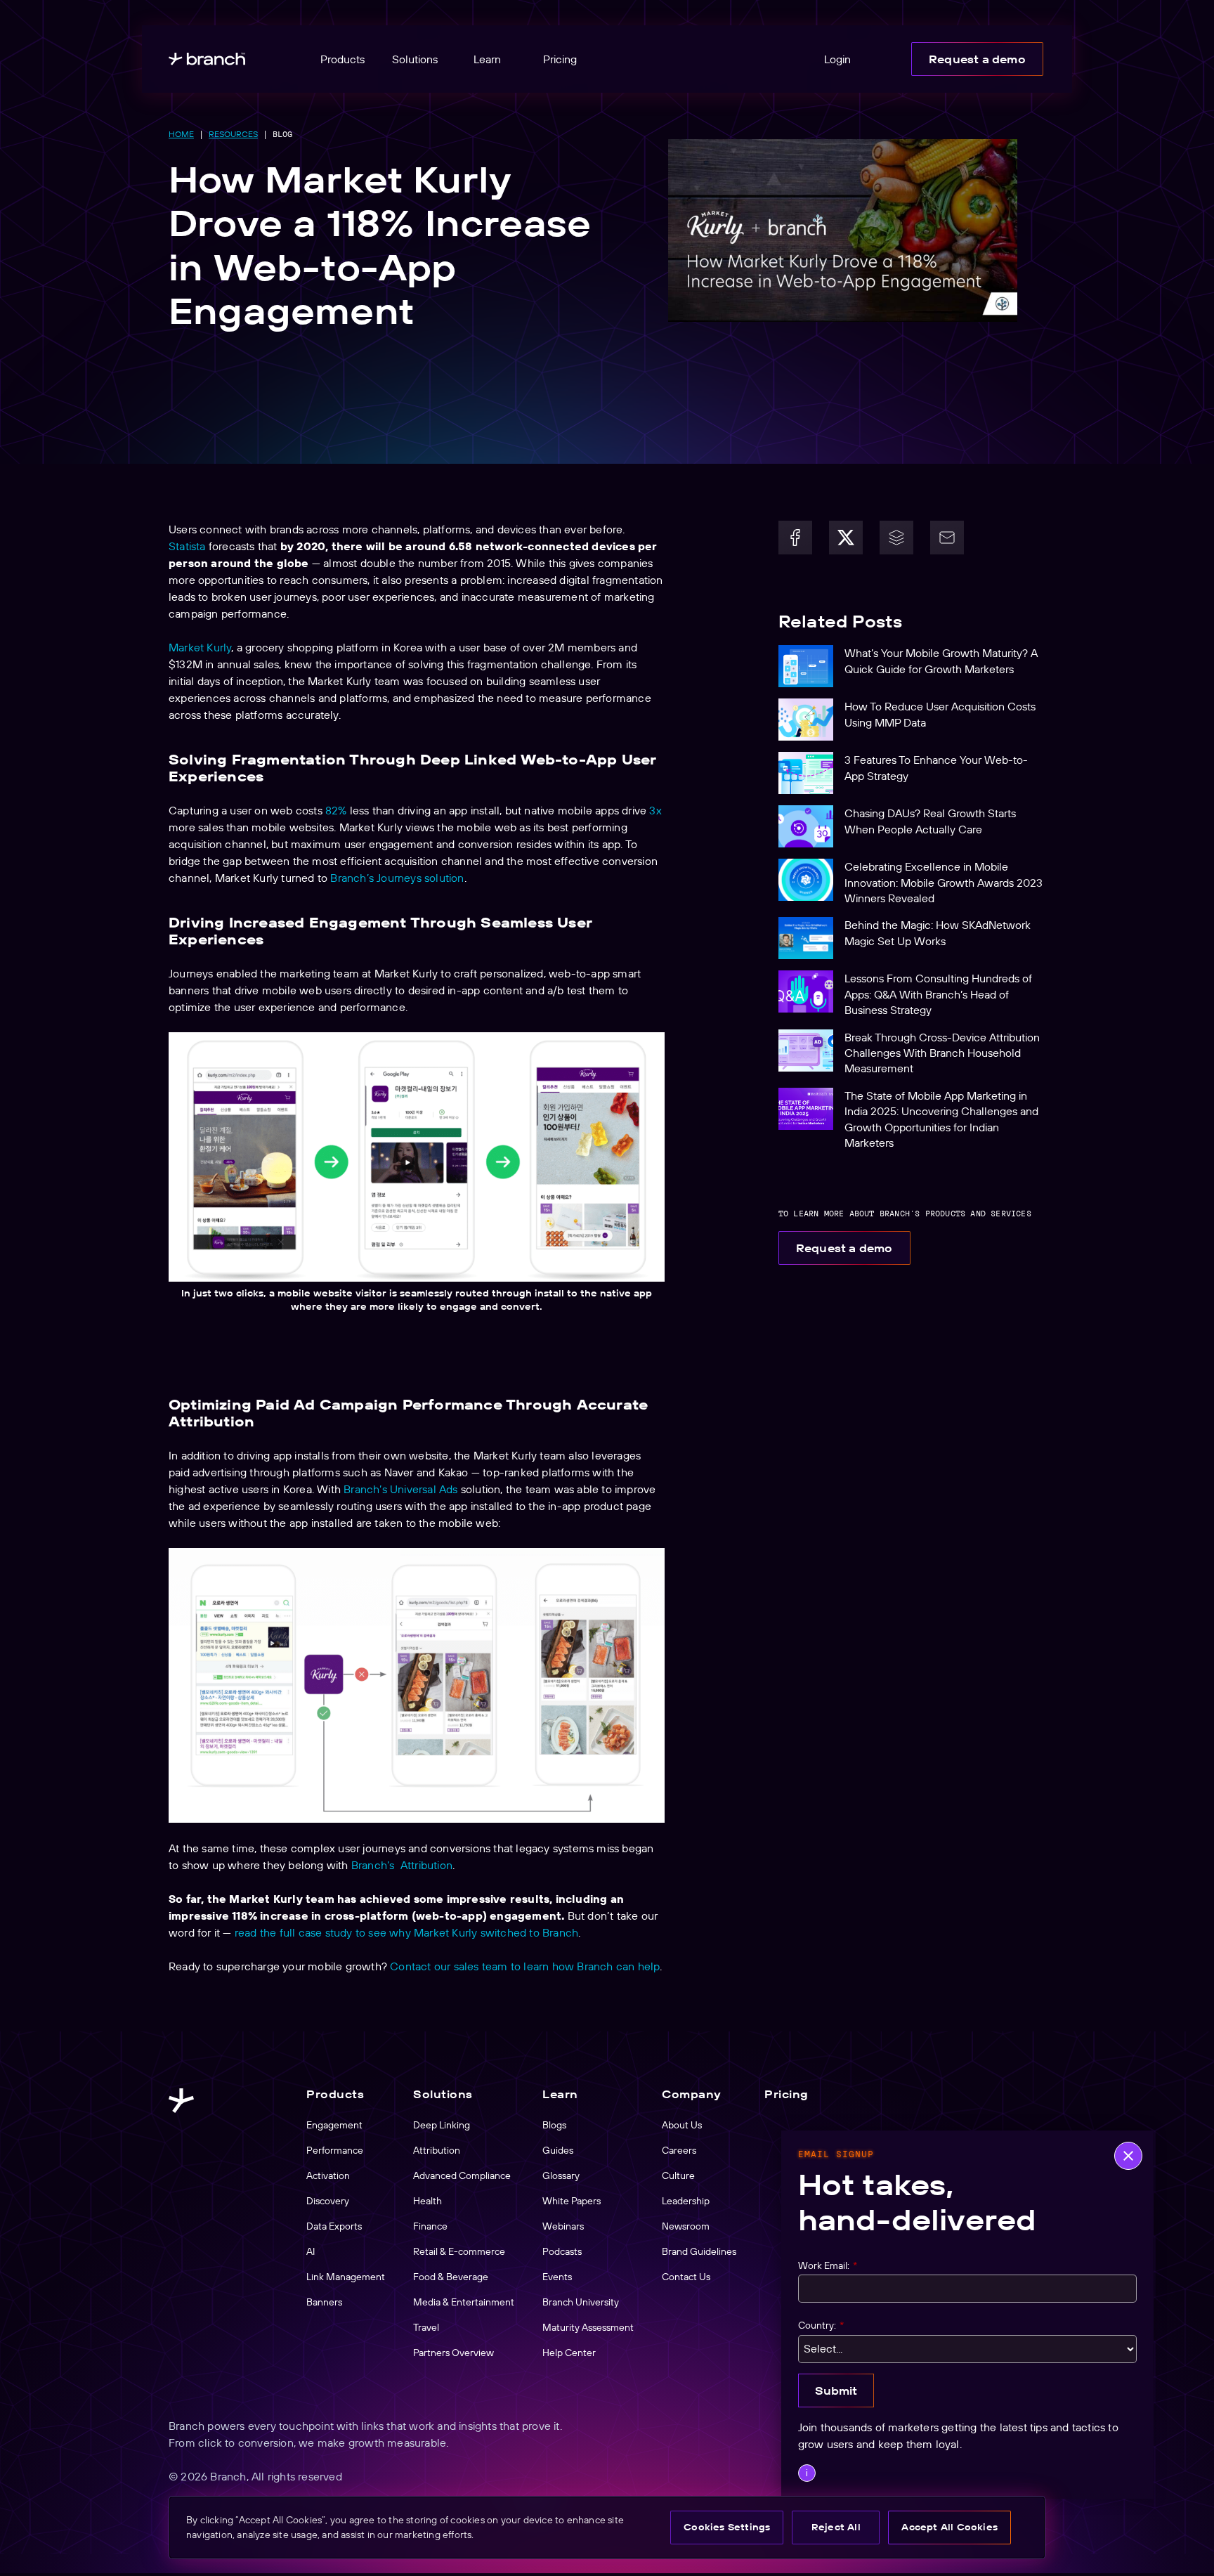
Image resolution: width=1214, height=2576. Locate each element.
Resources (233, 134)
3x (655, 810)
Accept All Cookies (949, 2527)
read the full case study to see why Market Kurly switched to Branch (406, 1932)
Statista (187, 546)
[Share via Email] (947, 538)
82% (336, 810)
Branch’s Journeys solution (397, 878)
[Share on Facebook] (795, 538)
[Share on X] (846, 538)
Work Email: (828, 2266)
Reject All (836, 2527)
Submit (836, 2390)
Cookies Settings (727, 2527)
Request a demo (977, 59)
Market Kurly (200, 647)
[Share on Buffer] (896, 538)
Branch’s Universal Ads (400, 1489)
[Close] (1128, 2156)
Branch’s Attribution (402, 1865)
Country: (821, 2326)
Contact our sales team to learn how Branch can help (525, 1966)
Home (181, 134)
